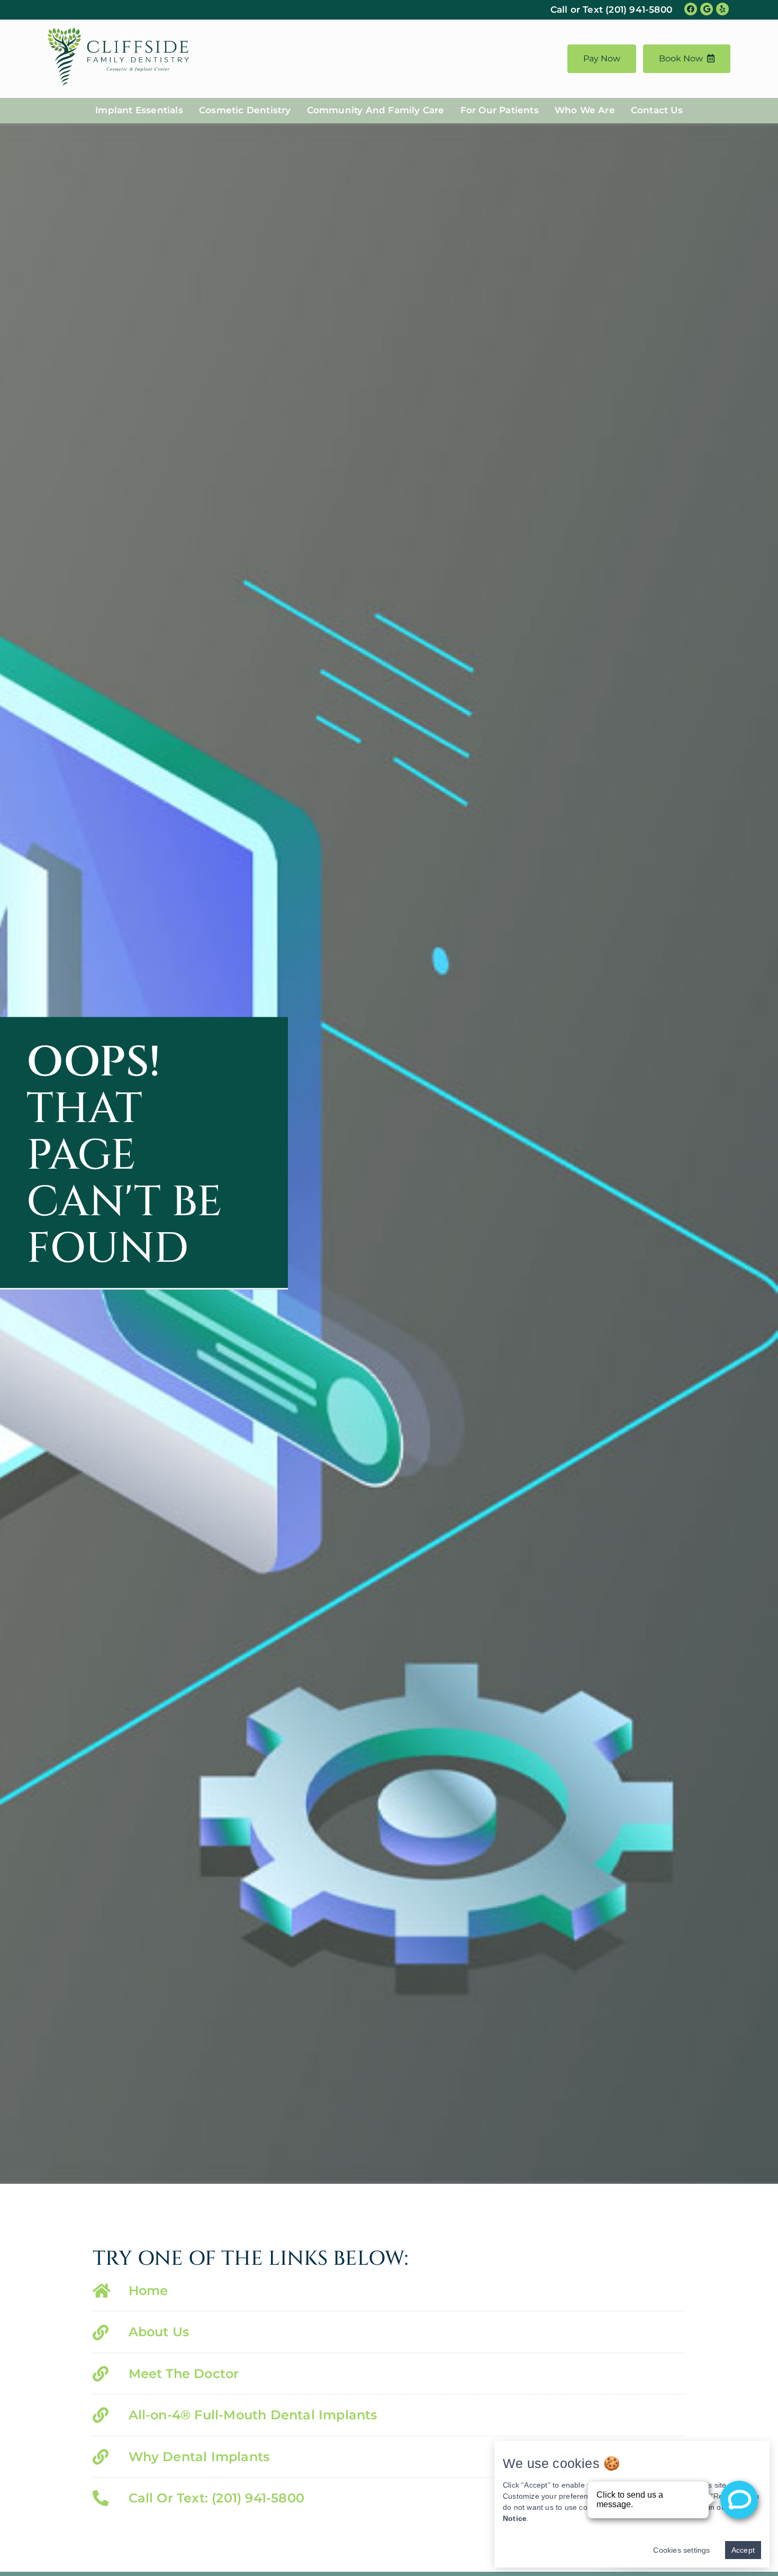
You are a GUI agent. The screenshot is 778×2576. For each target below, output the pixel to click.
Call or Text (611, 10)
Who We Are (585, 110)
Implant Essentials (139, 110)
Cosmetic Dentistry (245, 110)
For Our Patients (500, 110)
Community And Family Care (376, 110)
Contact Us (657, 110)
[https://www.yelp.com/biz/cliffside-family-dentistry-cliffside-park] (722, 9)
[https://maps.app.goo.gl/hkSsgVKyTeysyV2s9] (707, 9)
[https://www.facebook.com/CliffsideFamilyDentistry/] (691, 9)
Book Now (681, 58)
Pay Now (602, 58)
